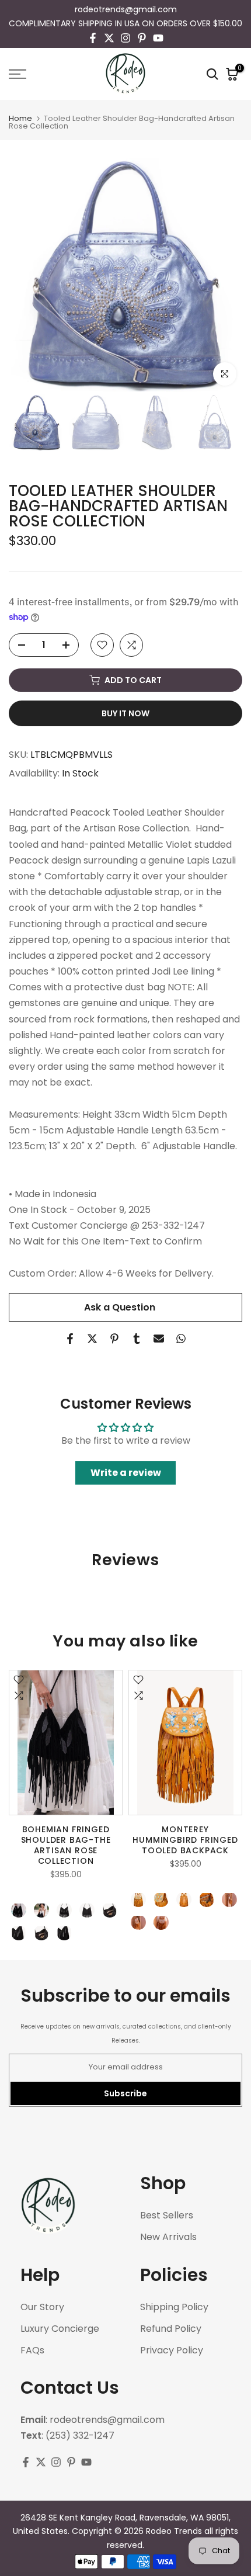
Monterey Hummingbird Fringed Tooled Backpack (185, 1840)
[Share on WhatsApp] (181, 1339)
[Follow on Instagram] (125, 38)
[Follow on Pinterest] (142, 38)
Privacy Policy (172, 2350)
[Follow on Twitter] (109, 38)
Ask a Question (120, 1307)
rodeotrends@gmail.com (126, 9)
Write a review (126, 1473)
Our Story (42, 2307)
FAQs (32, 2350)
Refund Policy (171, 2329)
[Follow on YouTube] (158, 38)
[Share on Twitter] (92, 1339)
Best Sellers (167, 2216)
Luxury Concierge (60, 2329)
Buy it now (125, 713)
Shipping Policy (174, 2307)
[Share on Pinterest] (114, 1339)
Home (20, 118)
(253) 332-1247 (80, 2436)
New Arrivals (168, 2237)
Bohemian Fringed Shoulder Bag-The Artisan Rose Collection (66, 1845)
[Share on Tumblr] (137, 1339)
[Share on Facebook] (70, 1339)
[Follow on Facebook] (93, 38)
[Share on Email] (159, 1339)
